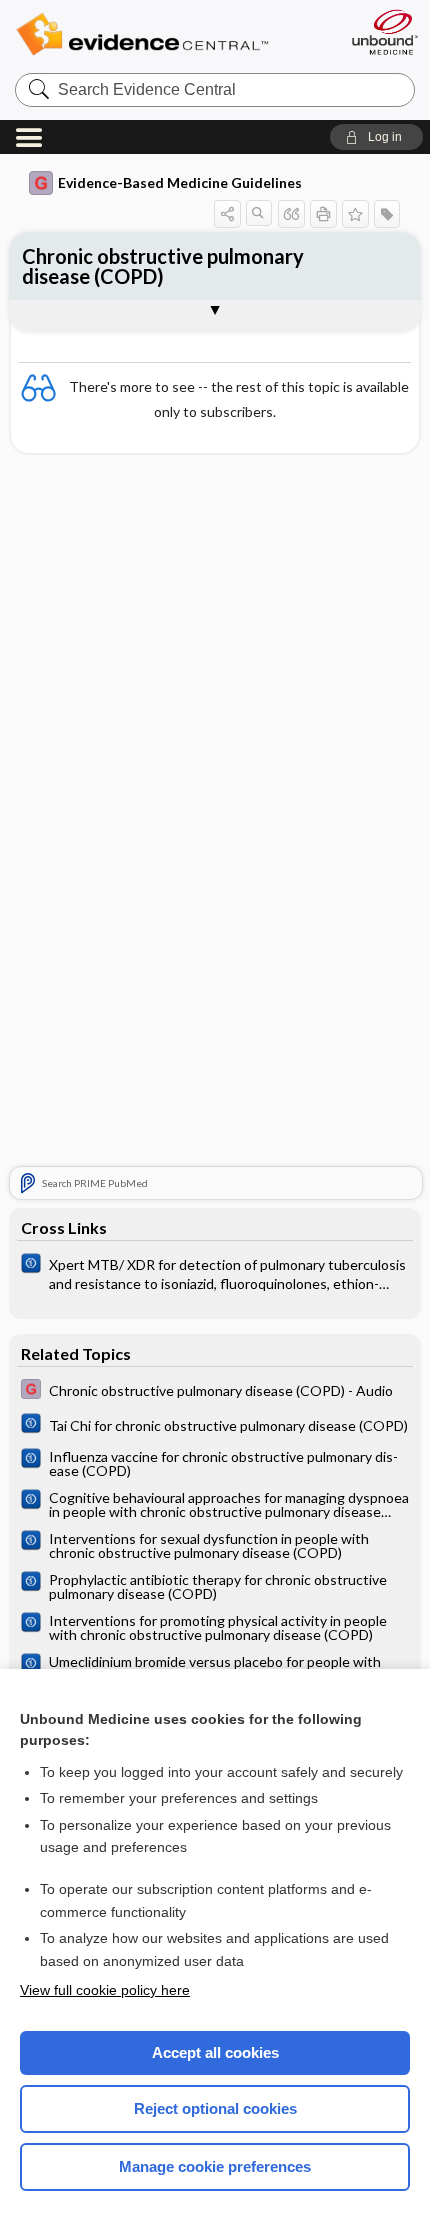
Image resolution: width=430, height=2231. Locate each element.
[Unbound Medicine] (384, 32)
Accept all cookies (215, 2052)
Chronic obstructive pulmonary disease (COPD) (163, 266)
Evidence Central (172, 34)
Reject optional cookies (215, 2108)
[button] (376, 137)
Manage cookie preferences (215, 2166)
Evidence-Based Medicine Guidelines (180, 182)
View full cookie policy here (105, 1990)
